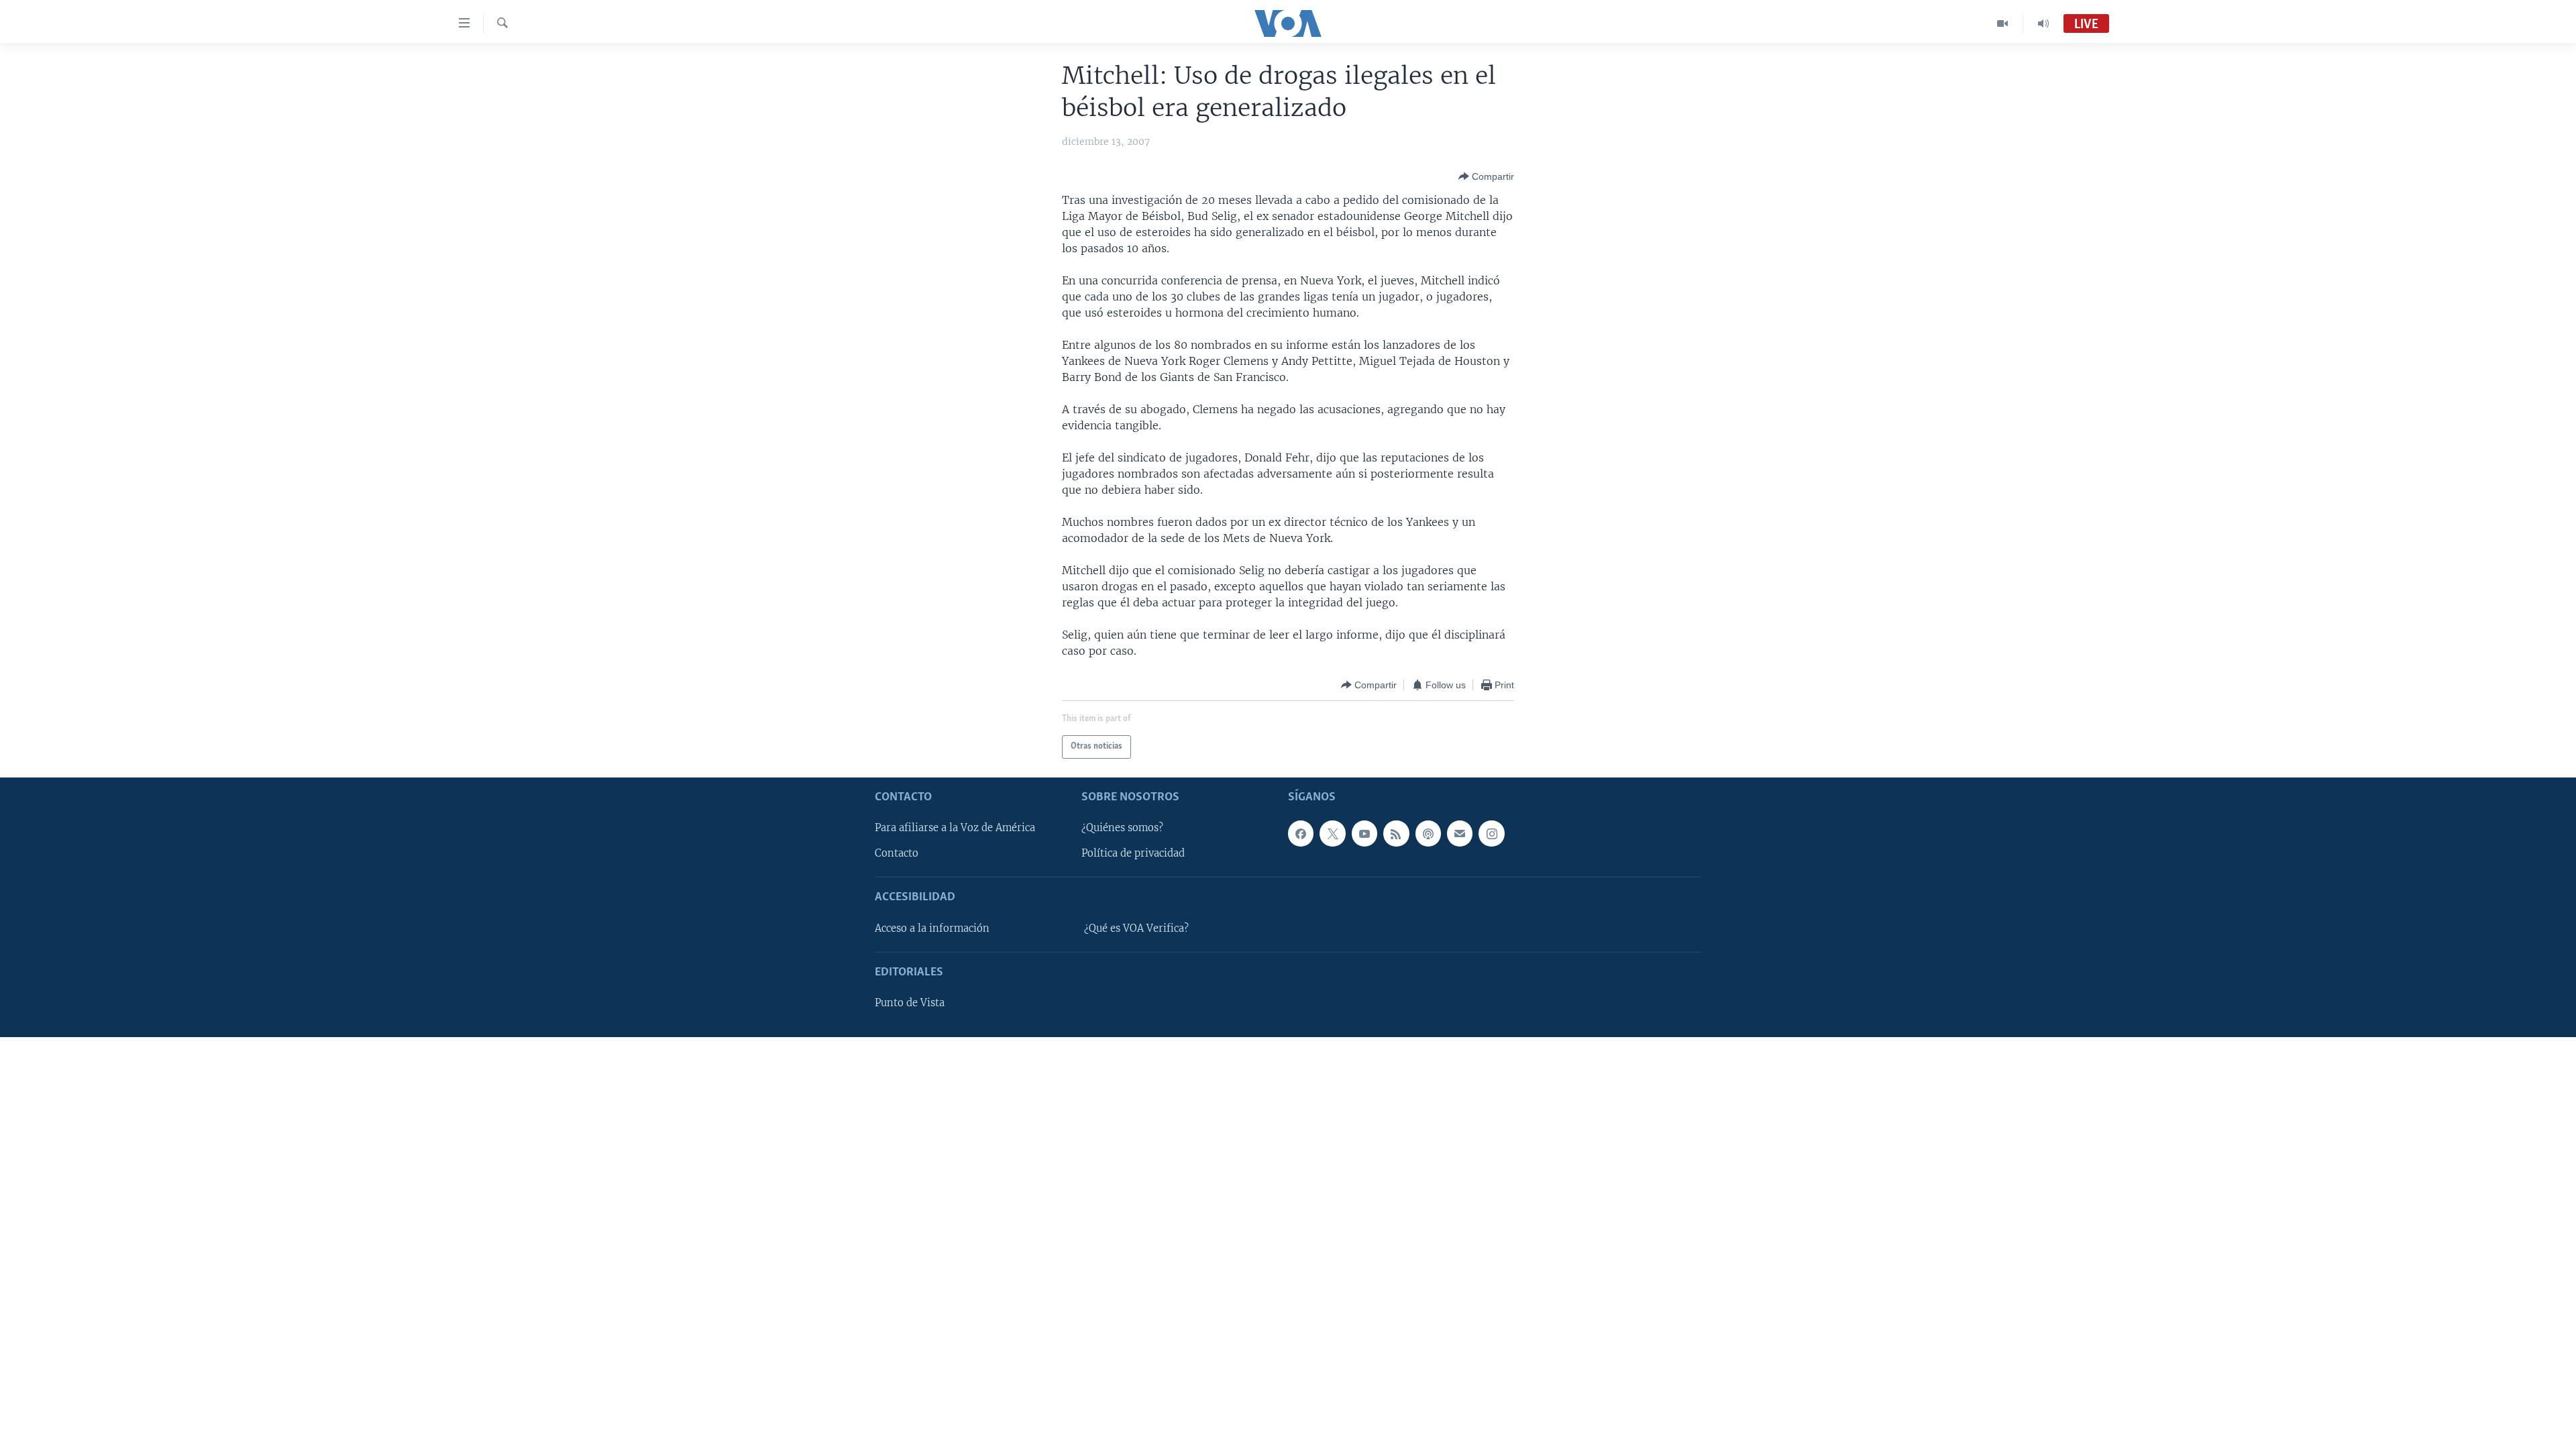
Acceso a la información (932, 928)
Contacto (897, 853)
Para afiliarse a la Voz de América (955, 828)
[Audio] (2043, 23)
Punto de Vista (910, 1003)
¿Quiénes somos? (1122, 828)
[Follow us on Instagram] (1491, 833)
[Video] (2003, 23)
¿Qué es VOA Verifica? (1136, 928)
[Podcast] (1428, 833)
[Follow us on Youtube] (1364, 833)
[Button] (1486, 176)
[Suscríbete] (1460, 833)
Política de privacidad (1133, 853)
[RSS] (1396, 833)
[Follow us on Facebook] (1301, 833)
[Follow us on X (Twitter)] (1332, 833)
